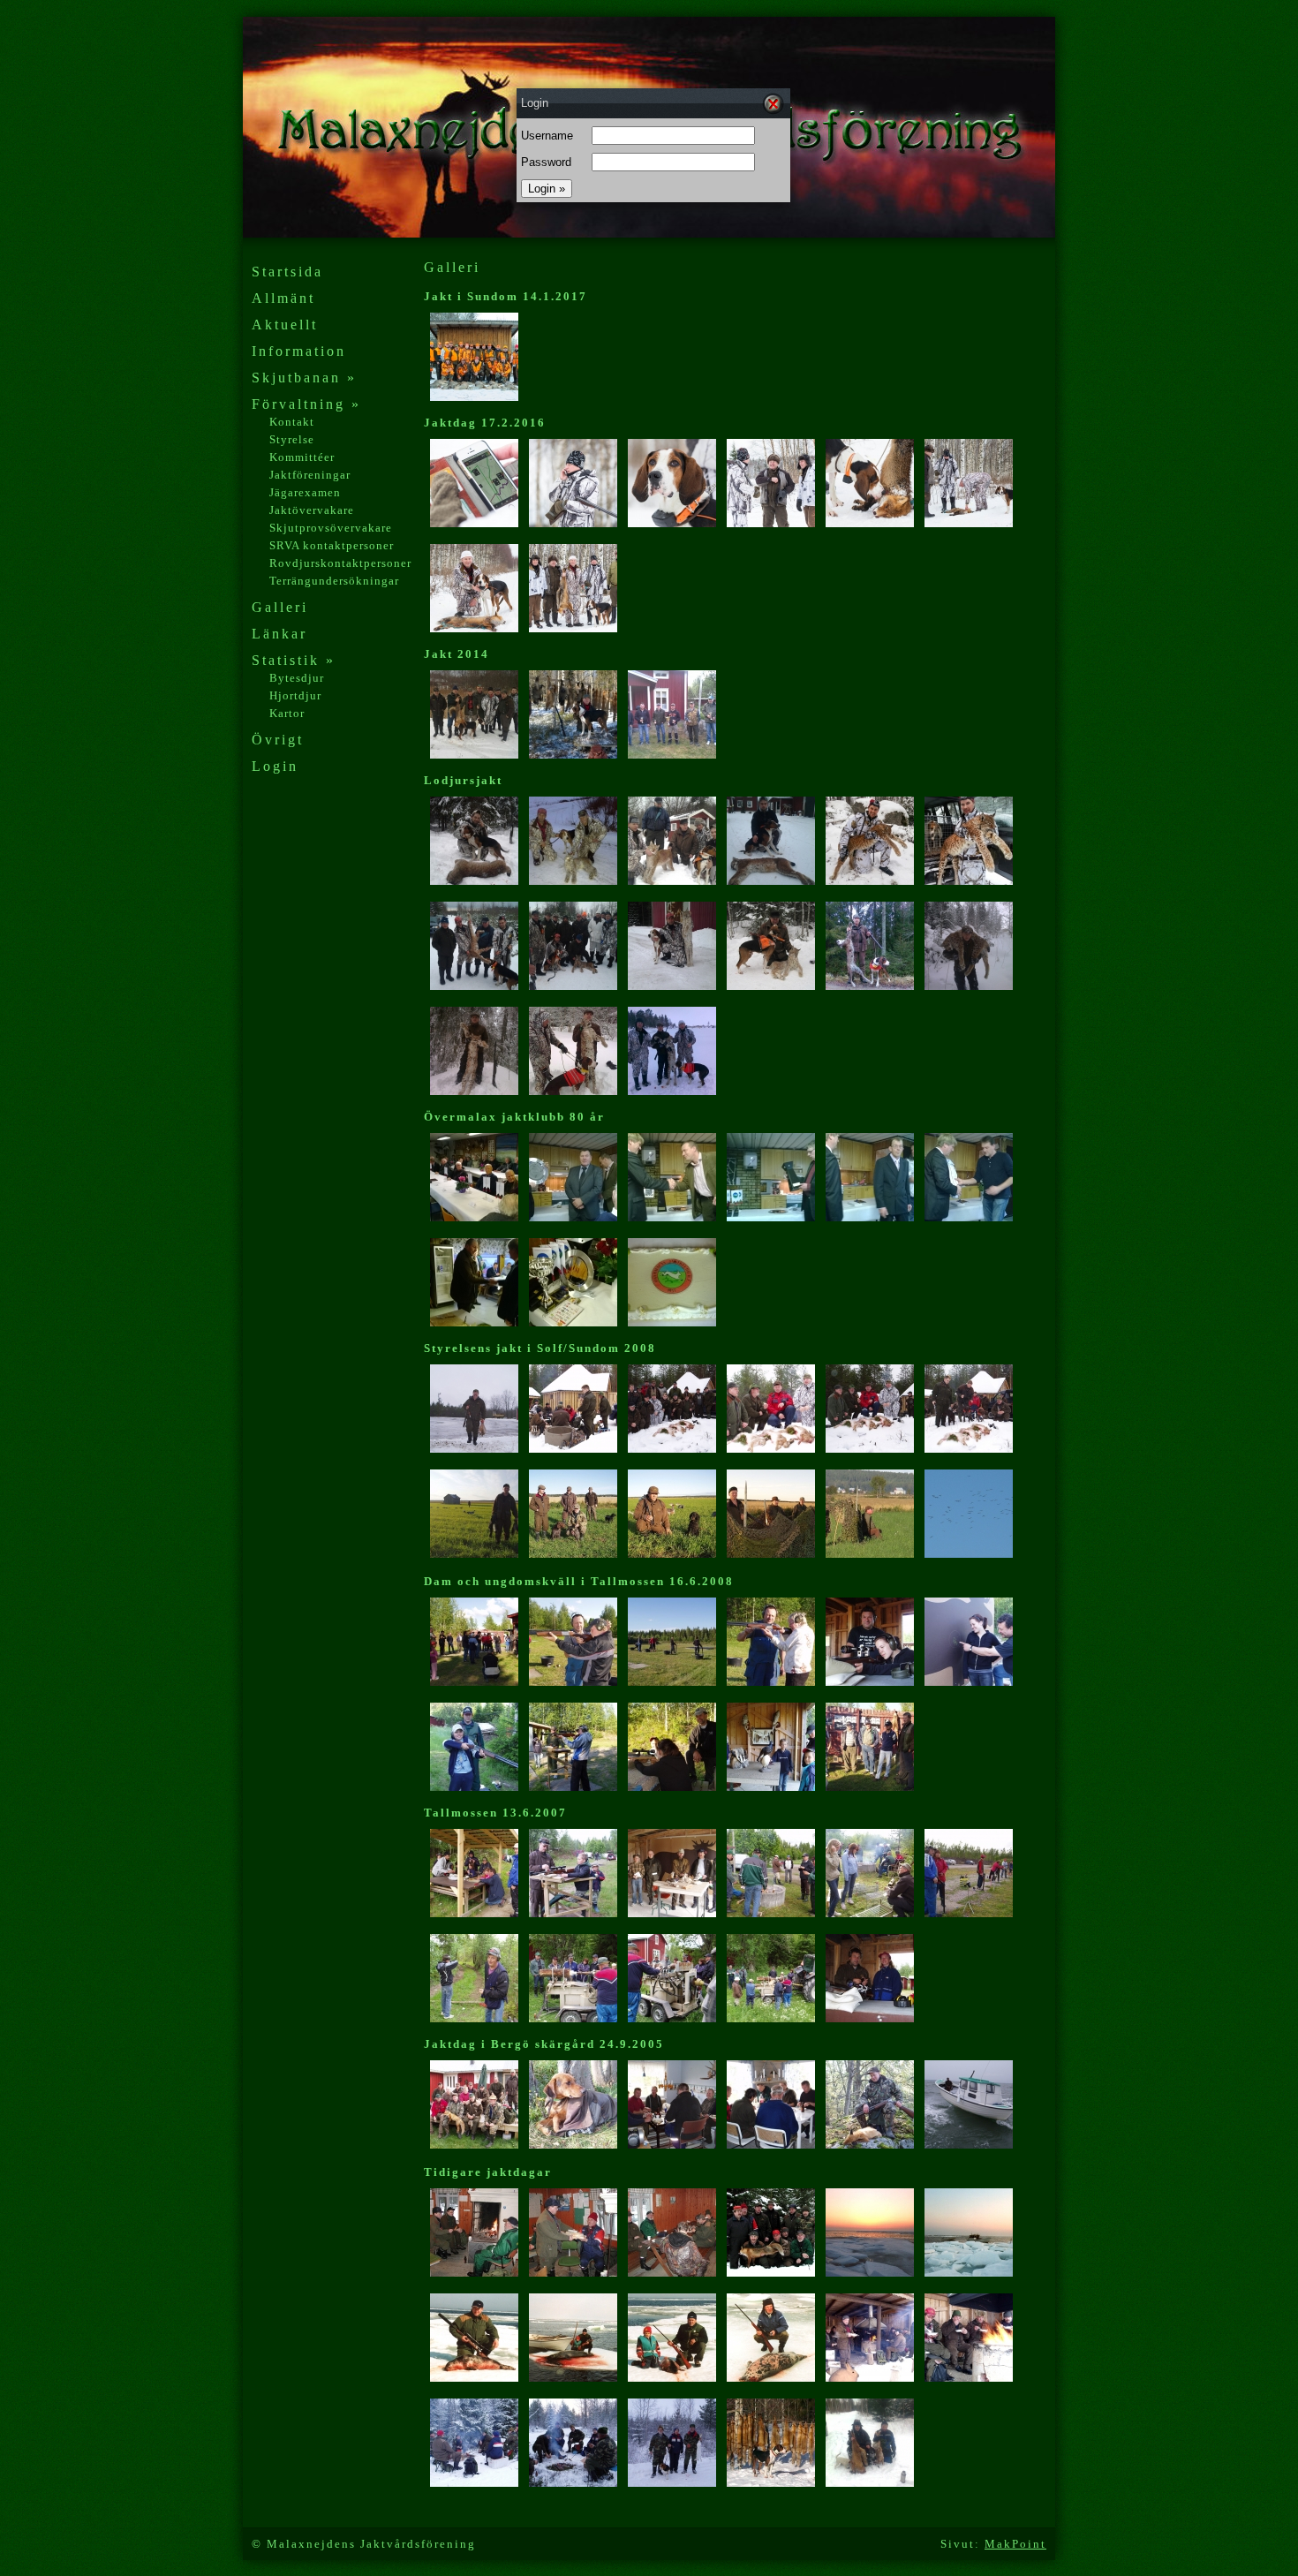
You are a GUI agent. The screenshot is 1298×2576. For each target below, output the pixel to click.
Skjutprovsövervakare (331, 528)
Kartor (287, 713)
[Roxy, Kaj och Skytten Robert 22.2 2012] (573, 1091)
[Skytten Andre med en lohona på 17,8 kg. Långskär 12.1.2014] (870, 881)
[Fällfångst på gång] (870, 1913)
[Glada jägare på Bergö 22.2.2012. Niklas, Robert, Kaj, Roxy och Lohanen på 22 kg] (672, 1091)
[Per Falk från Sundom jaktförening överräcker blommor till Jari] (969, 1217)
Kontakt (292, 422)
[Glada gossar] (573, 628)
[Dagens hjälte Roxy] (672, 523)
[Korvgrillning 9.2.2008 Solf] (573, 1449)
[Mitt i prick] (969, 1682)
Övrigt (278, 740)
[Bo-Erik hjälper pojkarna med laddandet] (573, 1913)
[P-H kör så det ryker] (672, 2018)
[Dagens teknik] (474, 523)
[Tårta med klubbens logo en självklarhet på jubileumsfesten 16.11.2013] (672, 1322)
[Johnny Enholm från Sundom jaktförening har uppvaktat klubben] (870, 1217)
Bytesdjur (297, 678)
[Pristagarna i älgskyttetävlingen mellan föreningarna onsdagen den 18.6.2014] (672, 755)
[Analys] (969, 523)
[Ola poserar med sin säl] (474, 2378)
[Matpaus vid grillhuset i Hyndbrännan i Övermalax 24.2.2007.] (870, 2378)
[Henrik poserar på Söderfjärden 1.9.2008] (672, 1554)
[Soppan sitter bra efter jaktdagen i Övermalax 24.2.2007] (969, 2378)
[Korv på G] (771, 1913)
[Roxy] (771, 2483)
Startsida (287, 272)
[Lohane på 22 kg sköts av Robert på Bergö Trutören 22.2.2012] (969, 986)
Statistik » (294, 660)
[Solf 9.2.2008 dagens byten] (870, 1449)
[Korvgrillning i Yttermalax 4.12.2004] (573, 2483)
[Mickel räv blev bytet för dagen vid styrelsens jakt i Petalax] (771, 2273)
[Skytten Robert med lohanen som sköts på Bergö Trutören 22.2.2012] (474, 1091)
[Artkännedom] (771, 1787)
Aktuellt (285, 325)
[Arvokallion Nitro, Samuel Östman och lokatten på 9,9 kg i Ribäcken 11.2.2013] (771, 986)
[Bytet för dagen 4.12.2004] (672, 2483)
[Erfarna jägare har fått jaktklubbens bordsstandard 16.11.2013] (474, 1217)
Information (299, 351)
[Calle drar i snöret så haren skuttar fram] (474, 2018)
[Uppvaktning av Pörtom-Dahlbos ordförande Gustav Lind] (771, 1217)
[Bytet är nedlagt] (870, 523)
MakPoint (1015, 2544)
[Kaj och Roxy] (474, 628)
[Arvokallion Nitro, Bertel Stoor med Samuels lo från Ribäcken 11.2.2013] (672, 986)
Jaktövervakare (312, 510)
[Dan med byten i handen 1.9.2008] (474, 1554)
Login (275, 766)
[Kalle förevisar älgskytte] (870, 2018)
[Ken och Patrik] (870, 2483)
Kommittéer (302, 457)
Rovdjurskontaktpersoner (340, 563)
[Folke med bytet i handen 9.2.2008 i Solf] (474, 1449)
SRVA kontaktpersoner (332, 545)
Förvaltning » (306, 404)
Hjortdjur (295, 695)
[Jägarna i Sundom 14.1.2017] (474, 397)
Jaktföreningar (310, 475)
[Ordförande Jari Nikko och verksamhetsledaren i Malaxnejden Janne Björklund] (672, 1217)
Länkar (279, 634)
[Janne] (573, 523)
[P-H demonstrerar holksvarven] (573, 2018)
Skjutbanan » (304, 378)
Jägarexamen (305, 492)
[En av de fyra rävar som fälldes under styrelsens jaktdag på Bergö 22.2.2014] (474, 755)
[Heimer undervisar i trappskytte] (969, 1913)
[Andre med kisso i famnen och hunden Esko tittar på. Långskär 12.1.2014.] (969, 881)
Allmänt (283, 298)
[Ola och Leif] (573, 2273)
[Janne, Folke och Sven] (771, 523)
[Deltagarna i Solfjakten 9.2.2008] (672, 1449)
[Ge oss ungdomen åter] (870, 1787)
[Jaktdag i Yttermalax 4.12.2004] (474, 2483)
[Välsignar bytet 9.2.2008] (969, 1449)
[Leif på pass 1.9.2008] (870, 1554)
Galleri (280, 607)
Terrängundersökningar (334, 581)
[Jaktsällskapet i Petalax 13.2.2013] (573, 986)
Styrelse (292, 439)
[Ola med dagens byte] (870, 2145)
